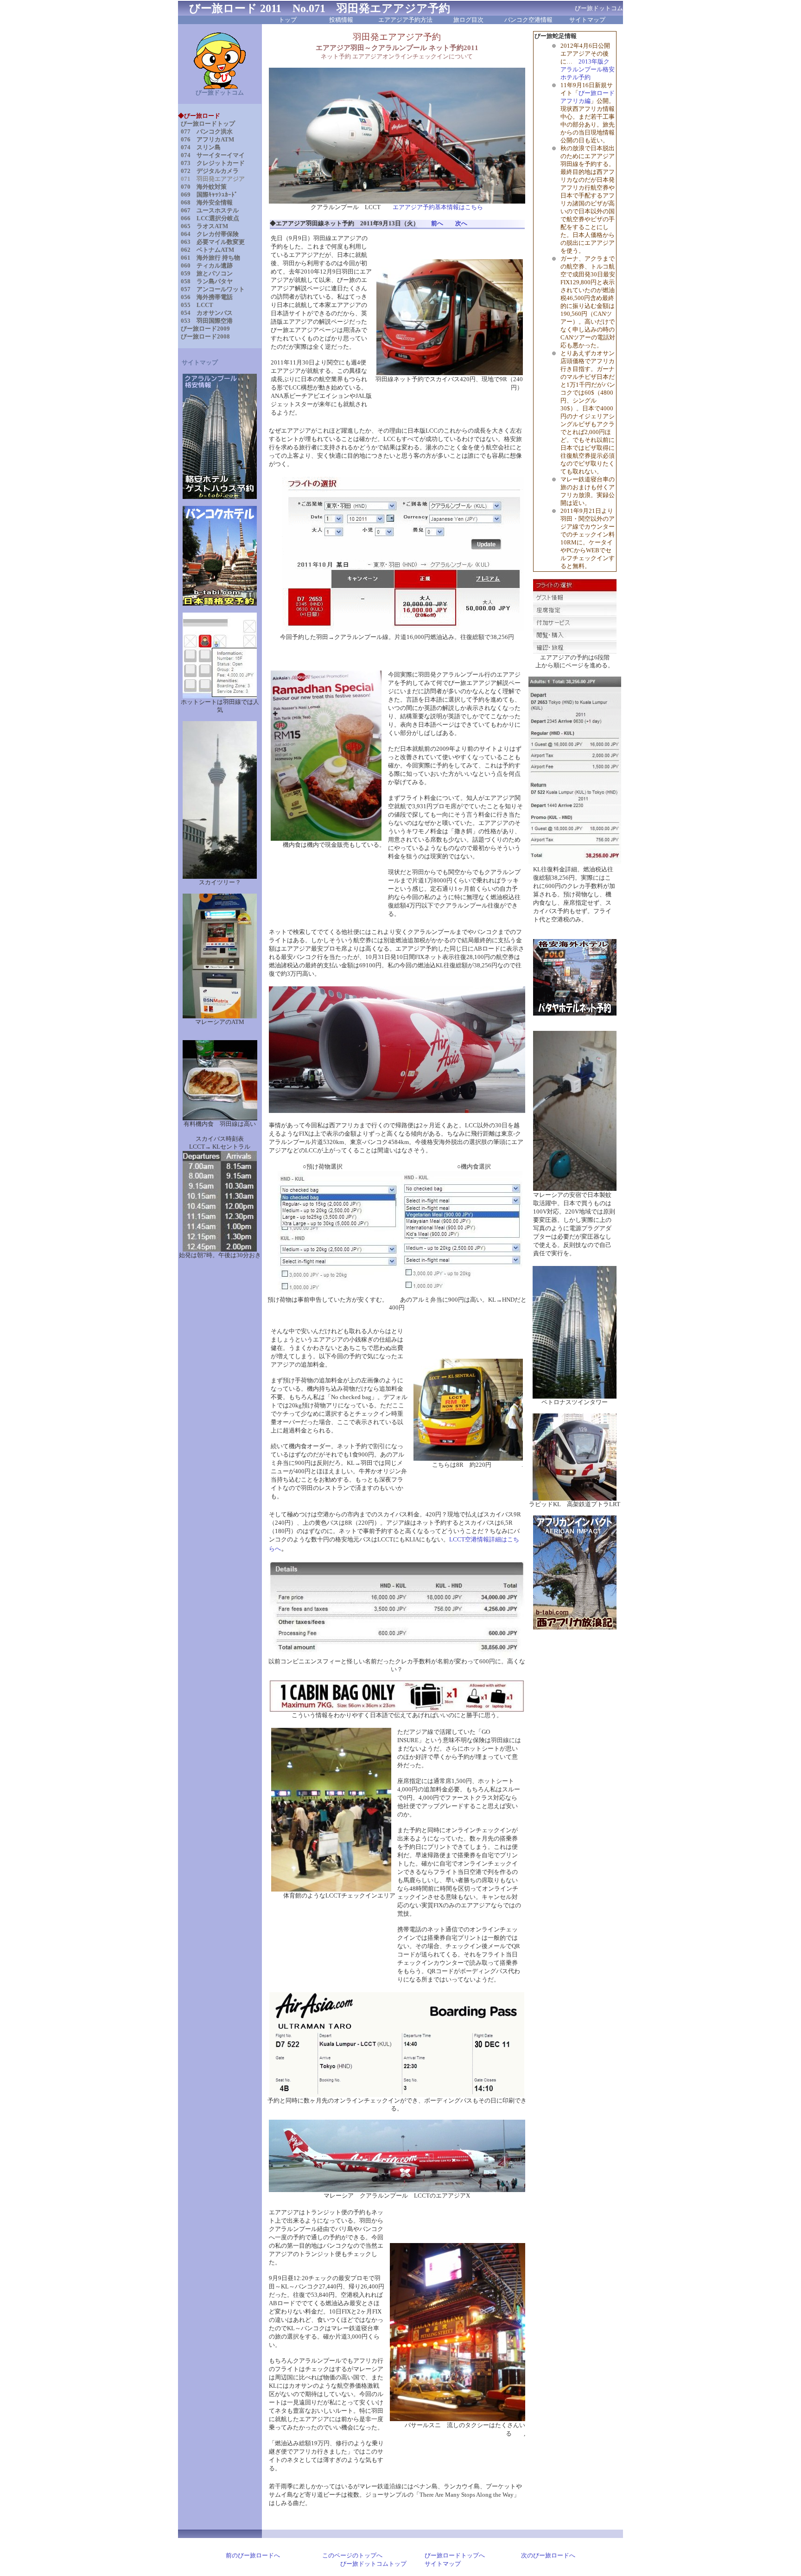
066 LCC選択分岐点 (210, 218)
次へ (461, 224)
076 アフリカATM (207, 140)
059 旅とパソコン (207, 274)
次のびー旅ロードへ (548, 2556)
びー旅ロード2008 (205, 337)
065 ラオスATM (204, 226)
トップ (288, 20)
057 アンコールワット (213, 289)
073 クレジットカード (213, 163)
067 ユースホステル (210, 211)
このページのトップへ (352, 2556)
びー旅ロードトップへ (455, 2556)
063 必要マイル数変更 (213, 242)
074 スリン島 (201, 147)
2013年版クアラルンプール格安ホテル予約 (588, 70)
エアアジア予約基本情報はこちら (438, 207)
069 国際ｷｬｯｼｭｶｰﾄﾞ (209, 195)
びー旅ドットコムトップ (373, 2564)
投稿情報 (341, 20)
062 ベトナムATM (207, 250)
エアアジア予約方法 (405, 20)
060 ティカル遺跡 (207, 266)
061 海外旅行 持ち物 (210, 258)
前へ (437, 224)
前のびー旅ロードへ (253, 2556)
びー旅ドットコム (220, 93)
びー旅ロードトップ (208, 124)
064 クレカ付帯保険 (210, 234)
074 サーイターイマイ (213, 155)
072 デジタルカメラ (210, 171)
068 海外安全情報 (207, 203)
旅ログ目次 (468, 20)
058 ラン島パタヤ (207, 281)
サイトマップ (587, 20)
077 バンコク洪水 (207, 132)
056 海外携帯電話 (207, 297)
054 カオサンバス (207, 313)
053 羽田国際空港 (207, 321)
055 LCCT (197, 305)
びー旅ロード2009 (205, 329)
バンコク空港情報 (528, 20)
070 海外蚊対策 (204, 187)
